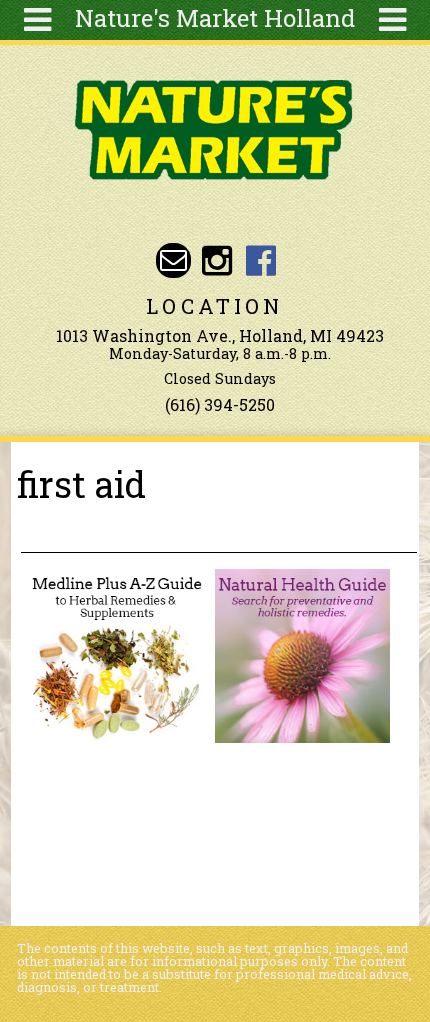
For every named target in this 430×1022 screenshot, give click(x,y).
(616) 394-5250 (220, 404)
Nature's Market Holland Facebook (260, 260)
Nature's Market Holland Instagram (217, 260)
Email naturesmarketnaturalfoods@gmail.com (173, 260)
